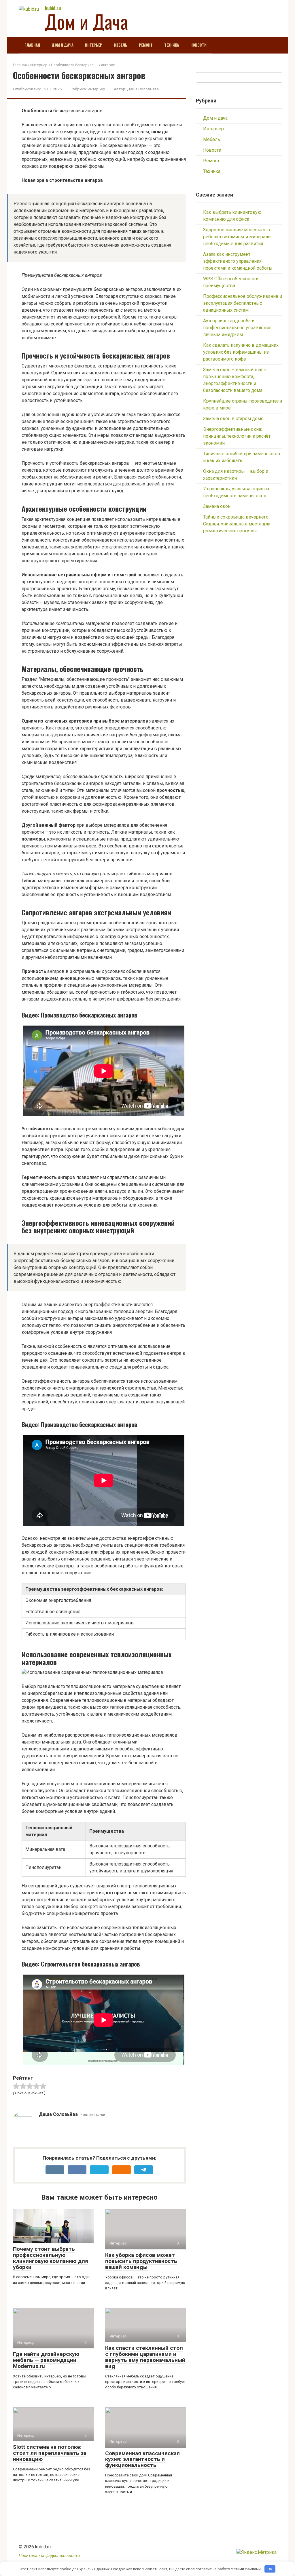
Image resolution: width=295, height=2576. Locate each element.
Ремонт (146, 45)
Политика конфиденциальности (49, 2556)
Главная (32, 45)
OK (270, 2569)
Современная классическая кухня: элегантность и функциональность (142, 2459)
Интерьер (94, 45)
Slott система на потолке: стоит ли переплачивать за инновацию (50, 2453)
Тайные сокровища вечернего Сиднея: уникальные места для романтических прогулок (237, 524)
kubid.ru (53, 8)
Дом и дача (63, 45)
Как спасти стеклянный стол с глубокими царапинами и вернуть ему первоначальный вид (145, 2357)
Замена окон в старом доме (233, 419)
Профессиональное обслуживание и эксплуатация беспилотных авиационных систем (243, 303)
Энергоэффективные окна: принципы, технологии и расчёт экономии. (237, 436)
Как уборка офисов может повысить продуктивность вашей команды (141, 2261)
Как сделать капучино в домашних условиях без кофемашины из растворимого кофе (241, 352)
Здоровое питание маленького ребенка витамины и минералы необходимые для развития (237, 237)
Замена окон (217, 506)
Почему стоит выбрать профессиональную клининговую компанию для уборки (51, 2258)
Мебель (121, 45)
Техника (172, 45)
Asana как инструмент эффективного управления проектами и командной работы (238, 261)
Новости (198, 45)
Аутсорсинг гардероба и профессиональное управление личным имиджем (237, 328)
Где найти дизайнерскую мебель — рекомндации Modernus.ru (46, 2360)
